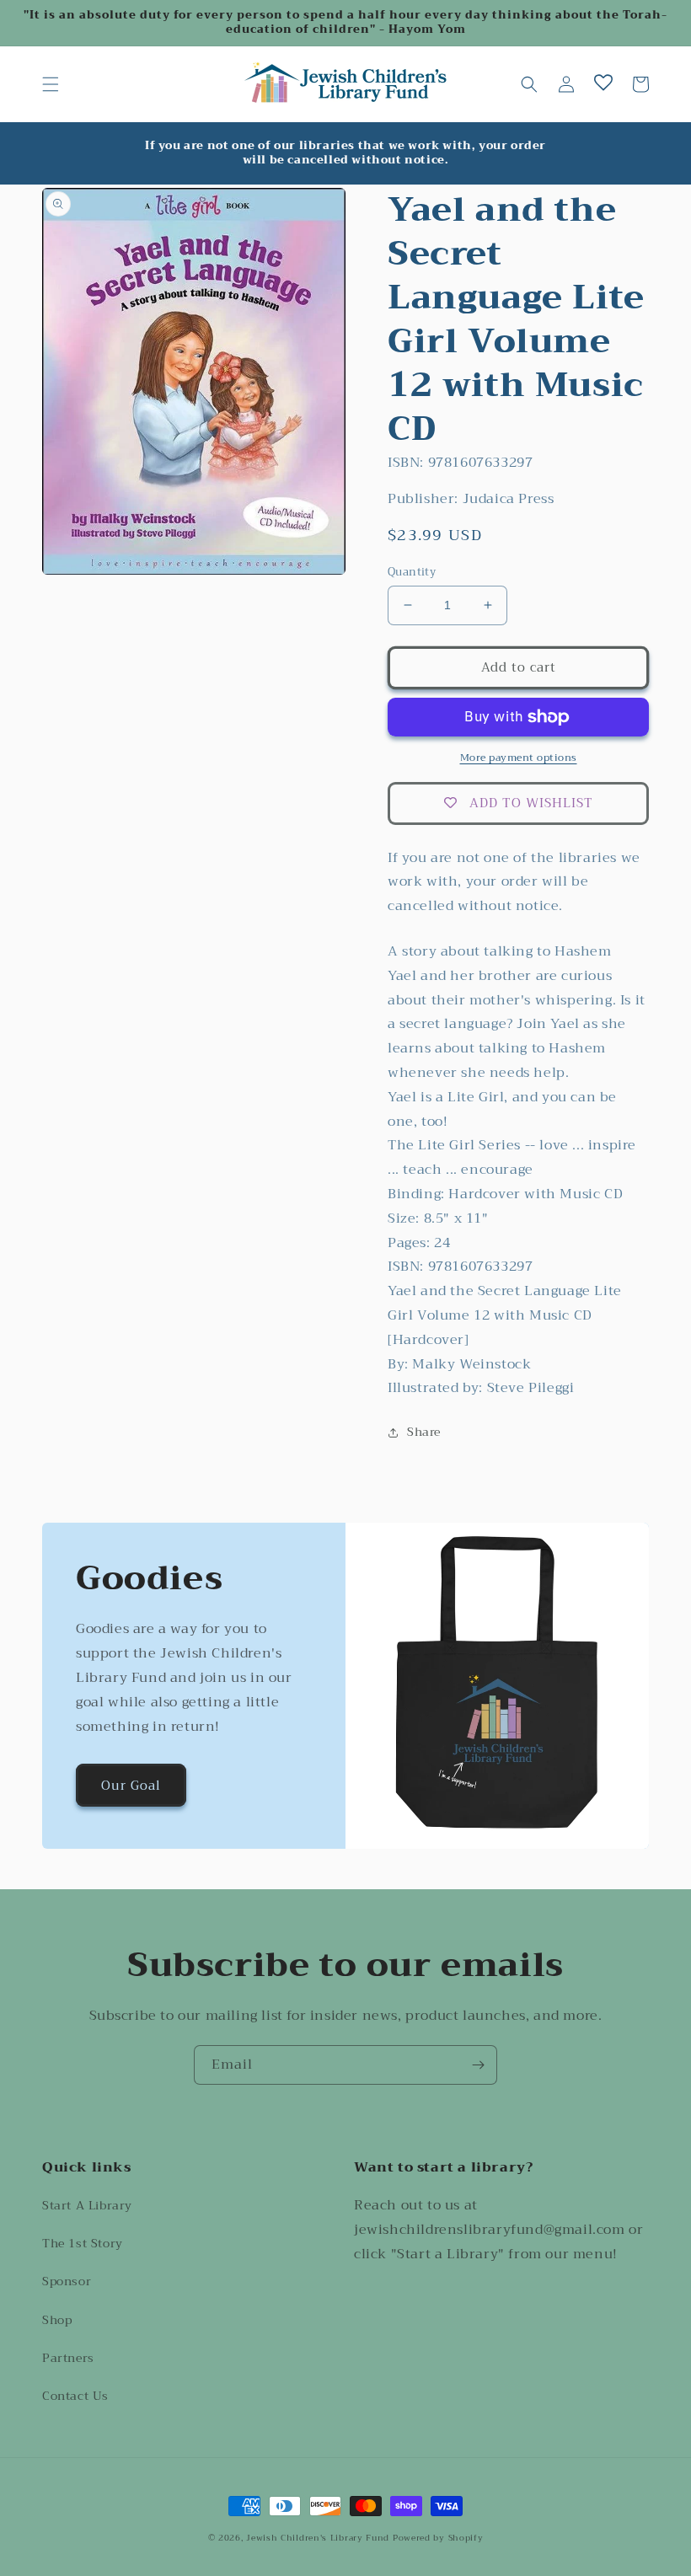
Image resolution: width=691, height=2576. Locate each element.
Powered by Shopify (438, 2538)
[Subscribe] (478, 2065)
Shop (57, 2320)
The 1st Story (83, 2243)
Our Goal (131, 1786)
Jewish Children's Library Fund (318, 2538)
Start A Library (87, 2205)
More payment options (519, 758)
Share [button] (424, 1432)
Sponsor (67, 2281)
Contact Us (75, 2396)
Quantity (412, 572)
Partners (68, 2358)
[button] (51, 84)
